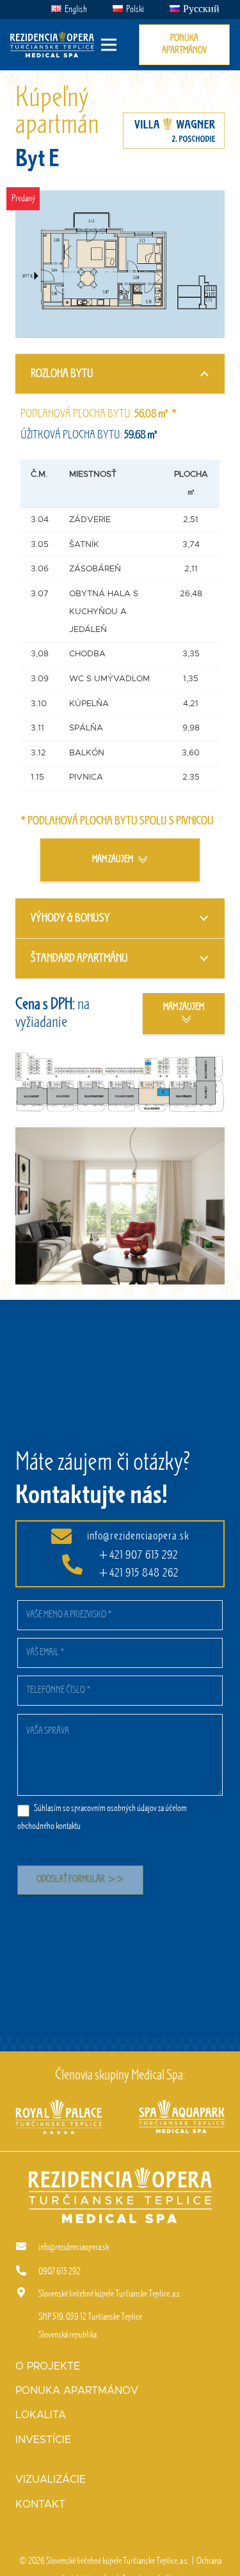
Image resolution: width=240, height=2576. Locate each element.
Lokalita (41, 2415)
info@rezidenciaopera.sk (138, 1536)
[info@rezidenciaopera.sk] (27, 2248)
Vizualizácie (51, 2480)
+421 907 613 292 (138, 1555)
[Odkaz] (52, 45)
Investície (43, 2440)
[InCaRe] (182, 2109)
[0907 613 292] (27, 2272)
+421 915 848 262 (138, 1573)
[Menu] (109, 45)
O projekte (48, 2366)
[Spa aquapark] (59, 2109)
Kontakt (40, 2504)
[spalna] (120, 1206)
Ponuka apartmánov (77, 2391)
